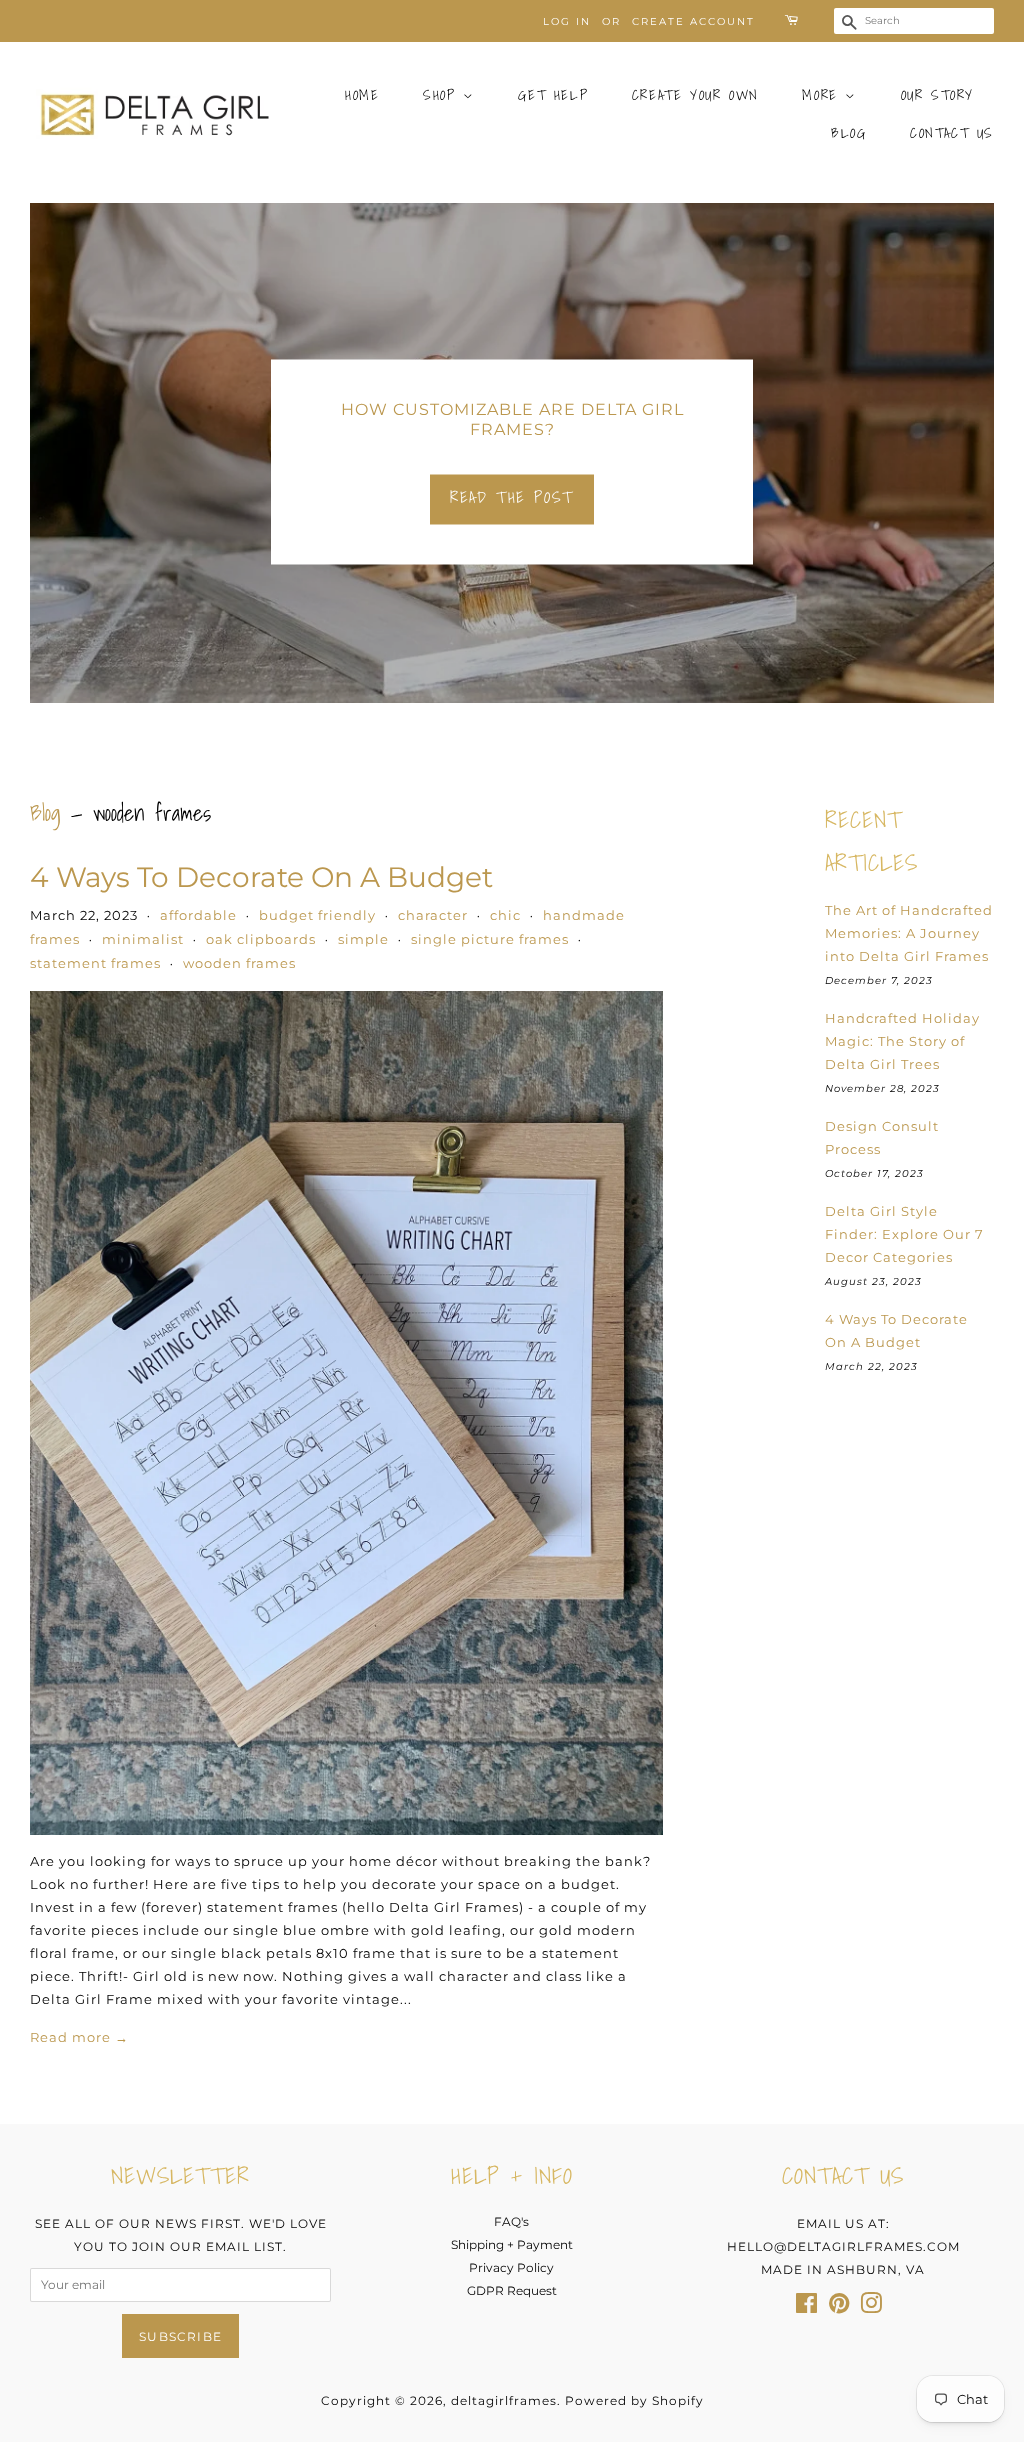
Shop (443, 95)
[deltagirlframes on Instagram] (871, 2307)
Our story (937, 95)
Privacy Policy (511, 2267)
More (823, 95)
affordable (198, 915)
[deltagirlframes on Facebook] (806, 2307)
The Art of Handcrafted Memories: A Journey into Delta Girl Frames (909, 933)
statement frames (95, 963)
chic (505, 915)
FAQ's (511, 2221)
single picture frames (490, 939)
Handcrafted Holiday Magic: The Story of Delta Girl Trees (902, 1041)
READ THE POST (512, 497)
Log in (567, 21)
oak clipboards (261, 939)
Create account (693, 21)
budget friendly (317, 915)
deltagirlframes (504, 2400)
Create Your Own (695, 95)
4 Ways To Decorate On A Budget (261, 877)
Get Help (553, 95)
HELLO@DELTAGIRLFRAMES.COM (843, 2246)
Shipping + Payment (512, 2244)
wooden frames (239, 963)
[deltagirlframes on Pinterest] (839, 2307)
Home (362, 95)
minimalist (143, 939)
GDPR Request (512, 2290)
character (433, 915)
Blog (848, 133)
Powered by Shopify (634, 2400)
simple (363, 939)
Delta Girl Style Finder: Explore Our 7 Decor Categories (904, 1234)
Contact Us (952, 133)
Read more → (79, 2037)
